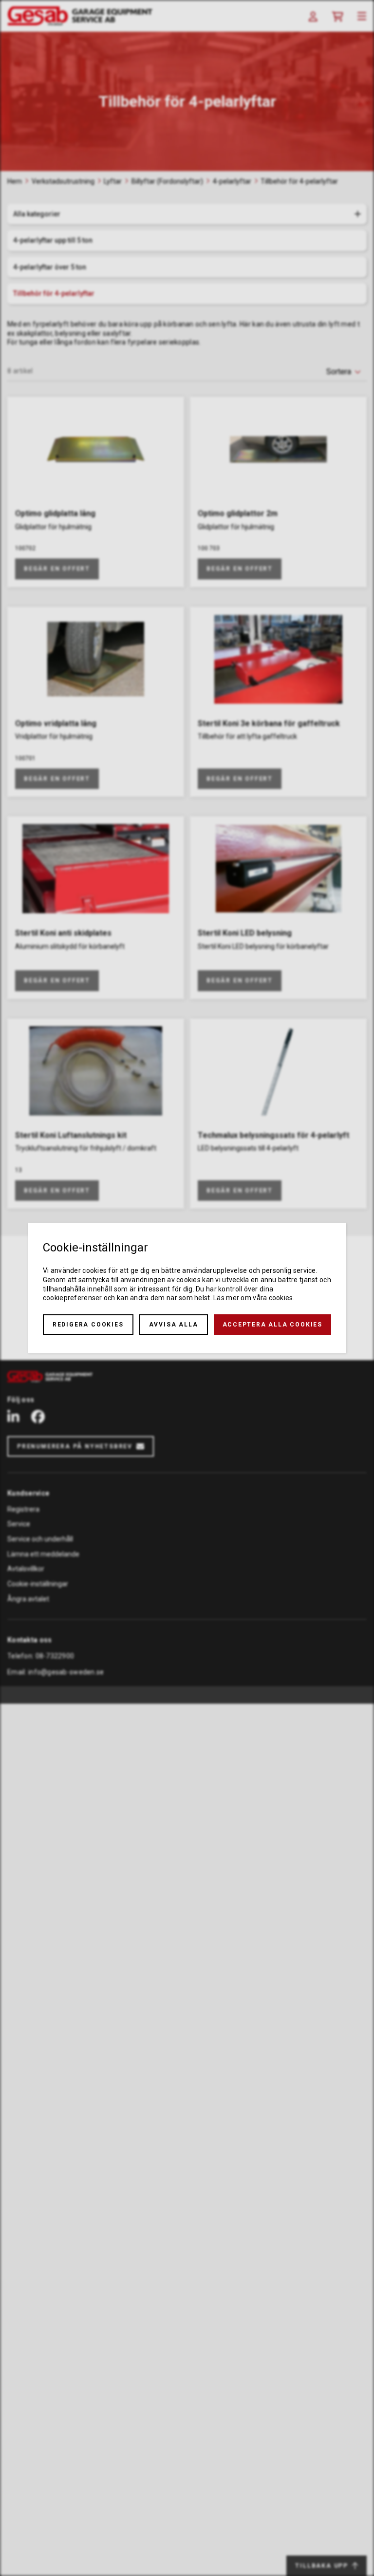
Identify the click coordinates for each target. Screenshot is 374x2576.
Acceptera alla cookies (273, 1325)
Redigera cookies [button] (88, 1325)
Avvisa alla (174, 1325)
